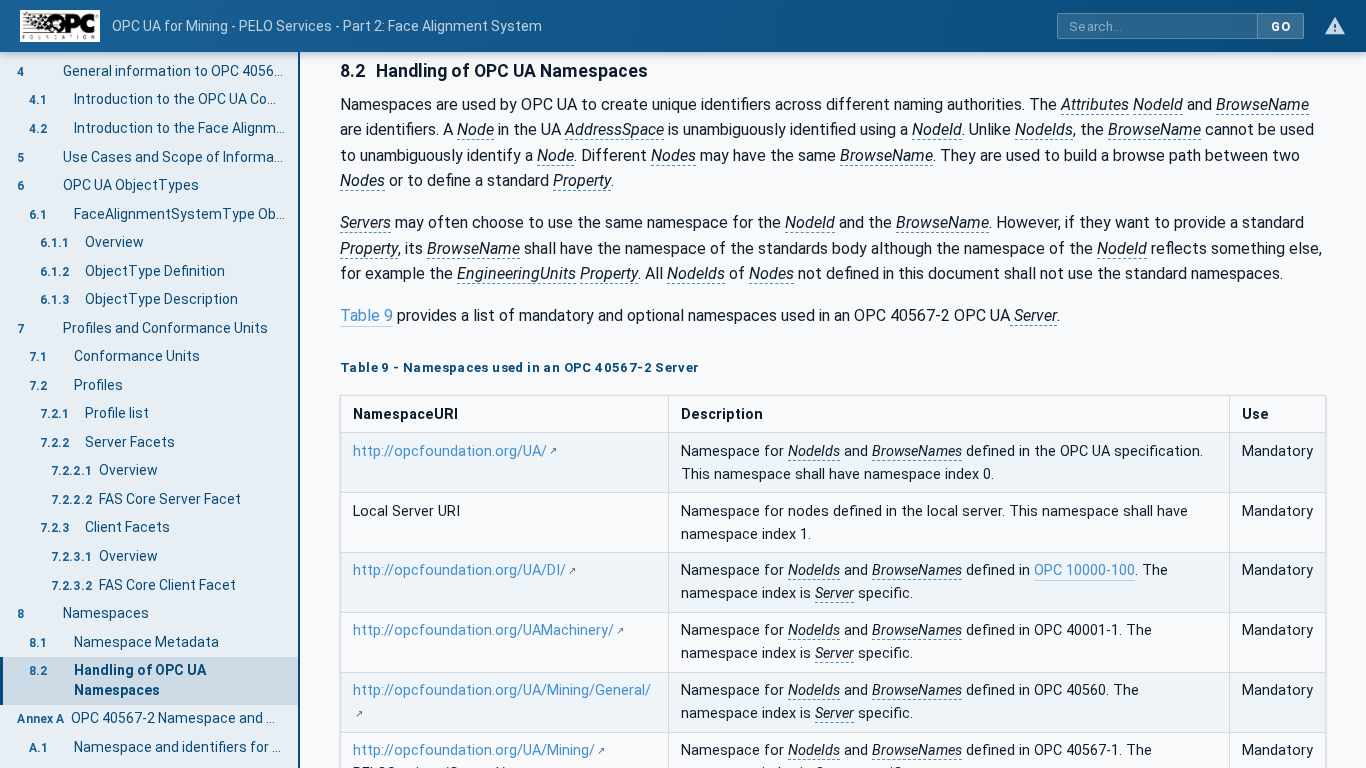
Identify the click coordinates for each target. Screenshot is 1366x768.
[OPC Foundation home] (60, 26)
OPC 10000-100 (1084, 570)
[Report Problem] (1335, 26)
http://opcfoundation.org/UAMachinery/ (483, 630)
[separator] (300, 410)
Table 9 (366, 315)
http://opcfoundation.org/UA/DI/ (459, 570)
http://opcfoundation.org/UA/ (450, 451)
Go (1280, 26)
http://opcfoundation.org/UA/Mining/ (474, 750)
